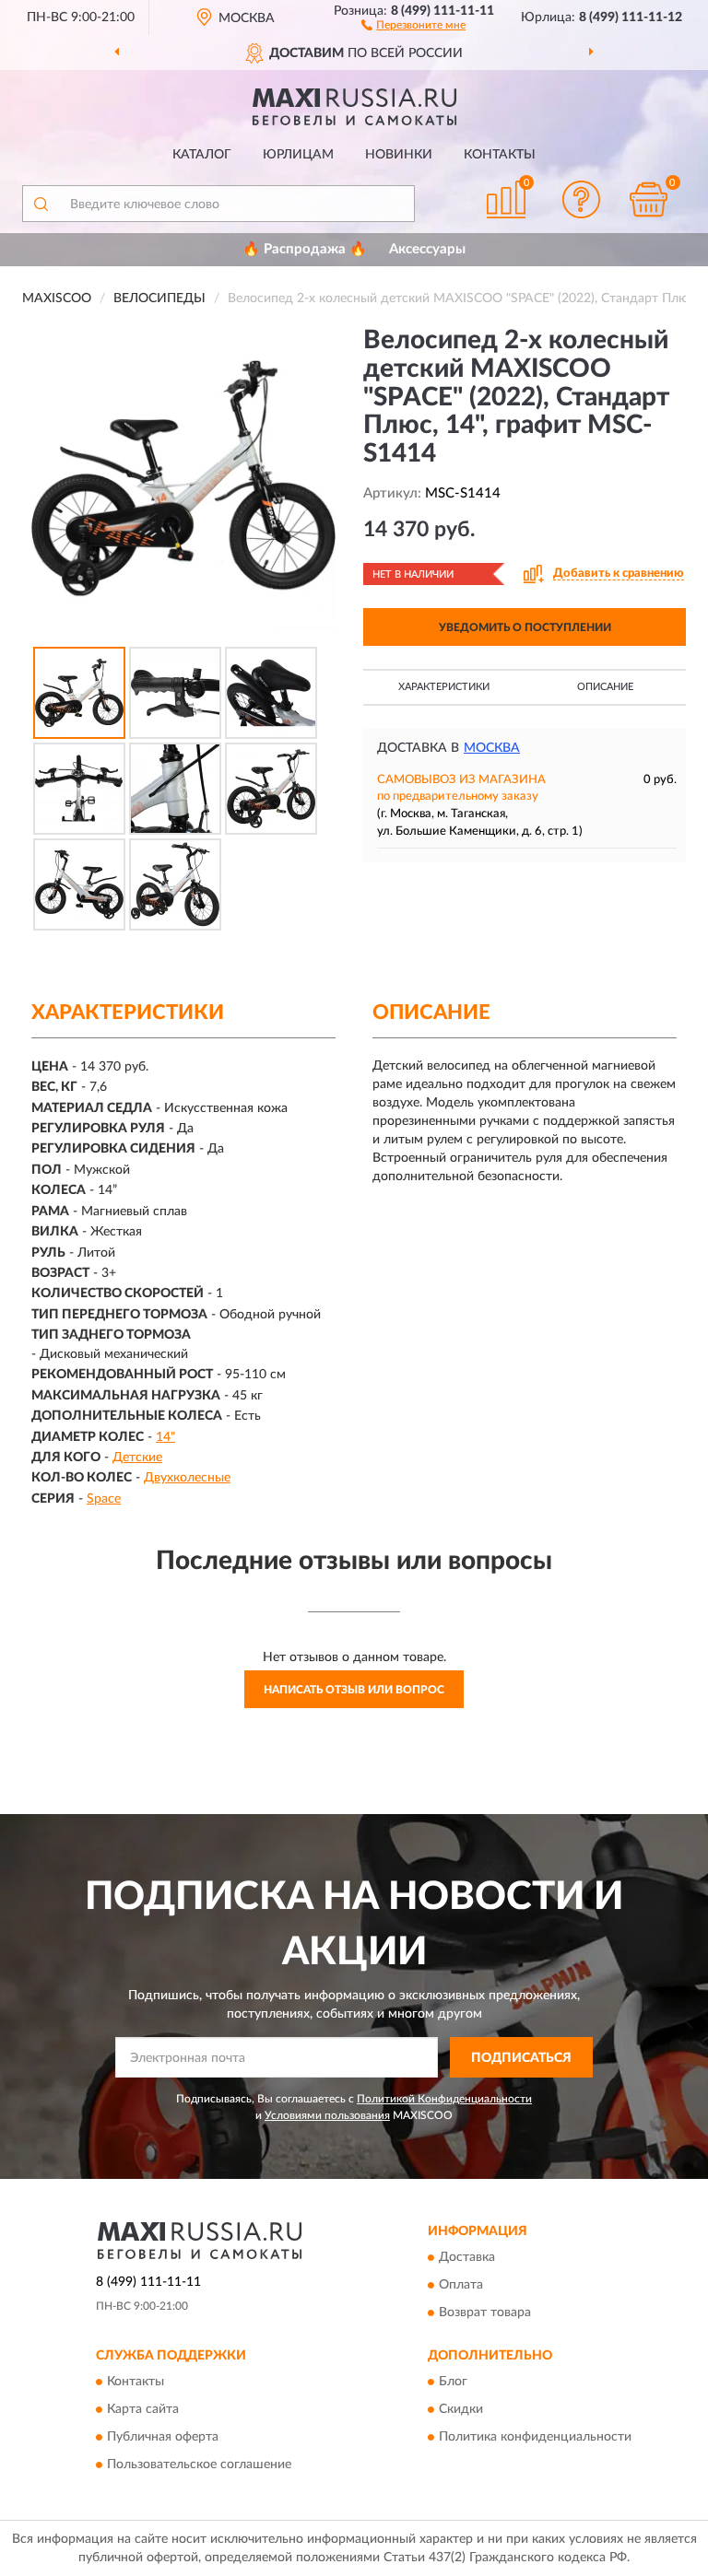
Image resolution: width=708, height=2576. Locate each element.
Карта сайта (143, 2410)
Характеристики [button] (444, 687)
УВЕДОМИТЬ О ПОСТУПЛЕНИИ (525, 627)
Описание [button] (605, 687)
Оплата (461, 2286)
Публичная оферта (163, 2438)
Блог (453, 2383)
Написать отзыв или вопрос (354, 1690)
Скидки (461, 2410)
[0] (649, 199)
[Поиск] (41, 204)
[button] (413, 24)
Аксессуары (427, 249)
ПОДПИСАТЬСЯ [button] (521, 2058)
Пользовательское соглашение (199, 2465)
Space (104, 1499)
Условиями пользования (327, 2115)
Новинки (399, 155)
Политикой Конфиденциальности (444, 2099)
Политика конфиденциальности (535, 2438)
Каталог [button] (202, 155)
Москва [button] (492, 748)
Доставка (467, 2258)
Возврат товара (485, 2313)
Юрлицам (298, 155)
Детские (137, 1458)
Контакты (500, 155)
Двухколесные (187, 1478)
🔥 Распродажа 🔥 (305, 249)
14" (165, 1437)
